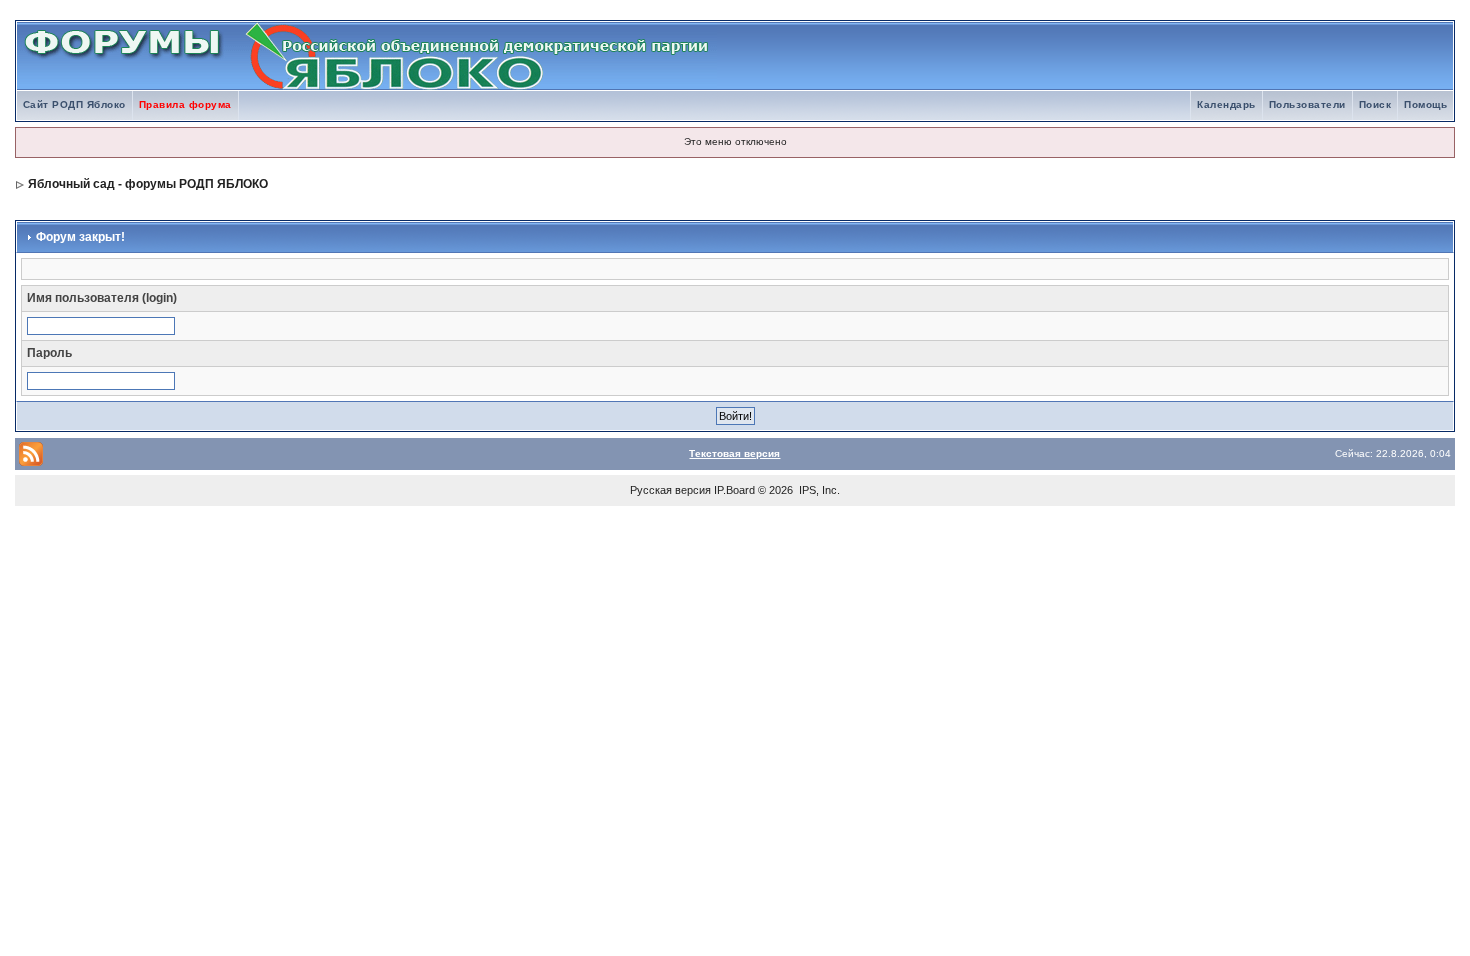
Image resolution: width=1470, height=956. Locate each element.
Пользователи (1307, 104)
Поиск (1375, 104)
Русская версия (670, 490)
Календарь (1226, 104)
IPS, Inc (818, 490)
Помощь (1425, 104)
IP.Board (734, 490)
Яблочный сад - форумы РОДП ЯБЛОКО (148, 184)
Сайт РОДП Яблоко (74, 104)
